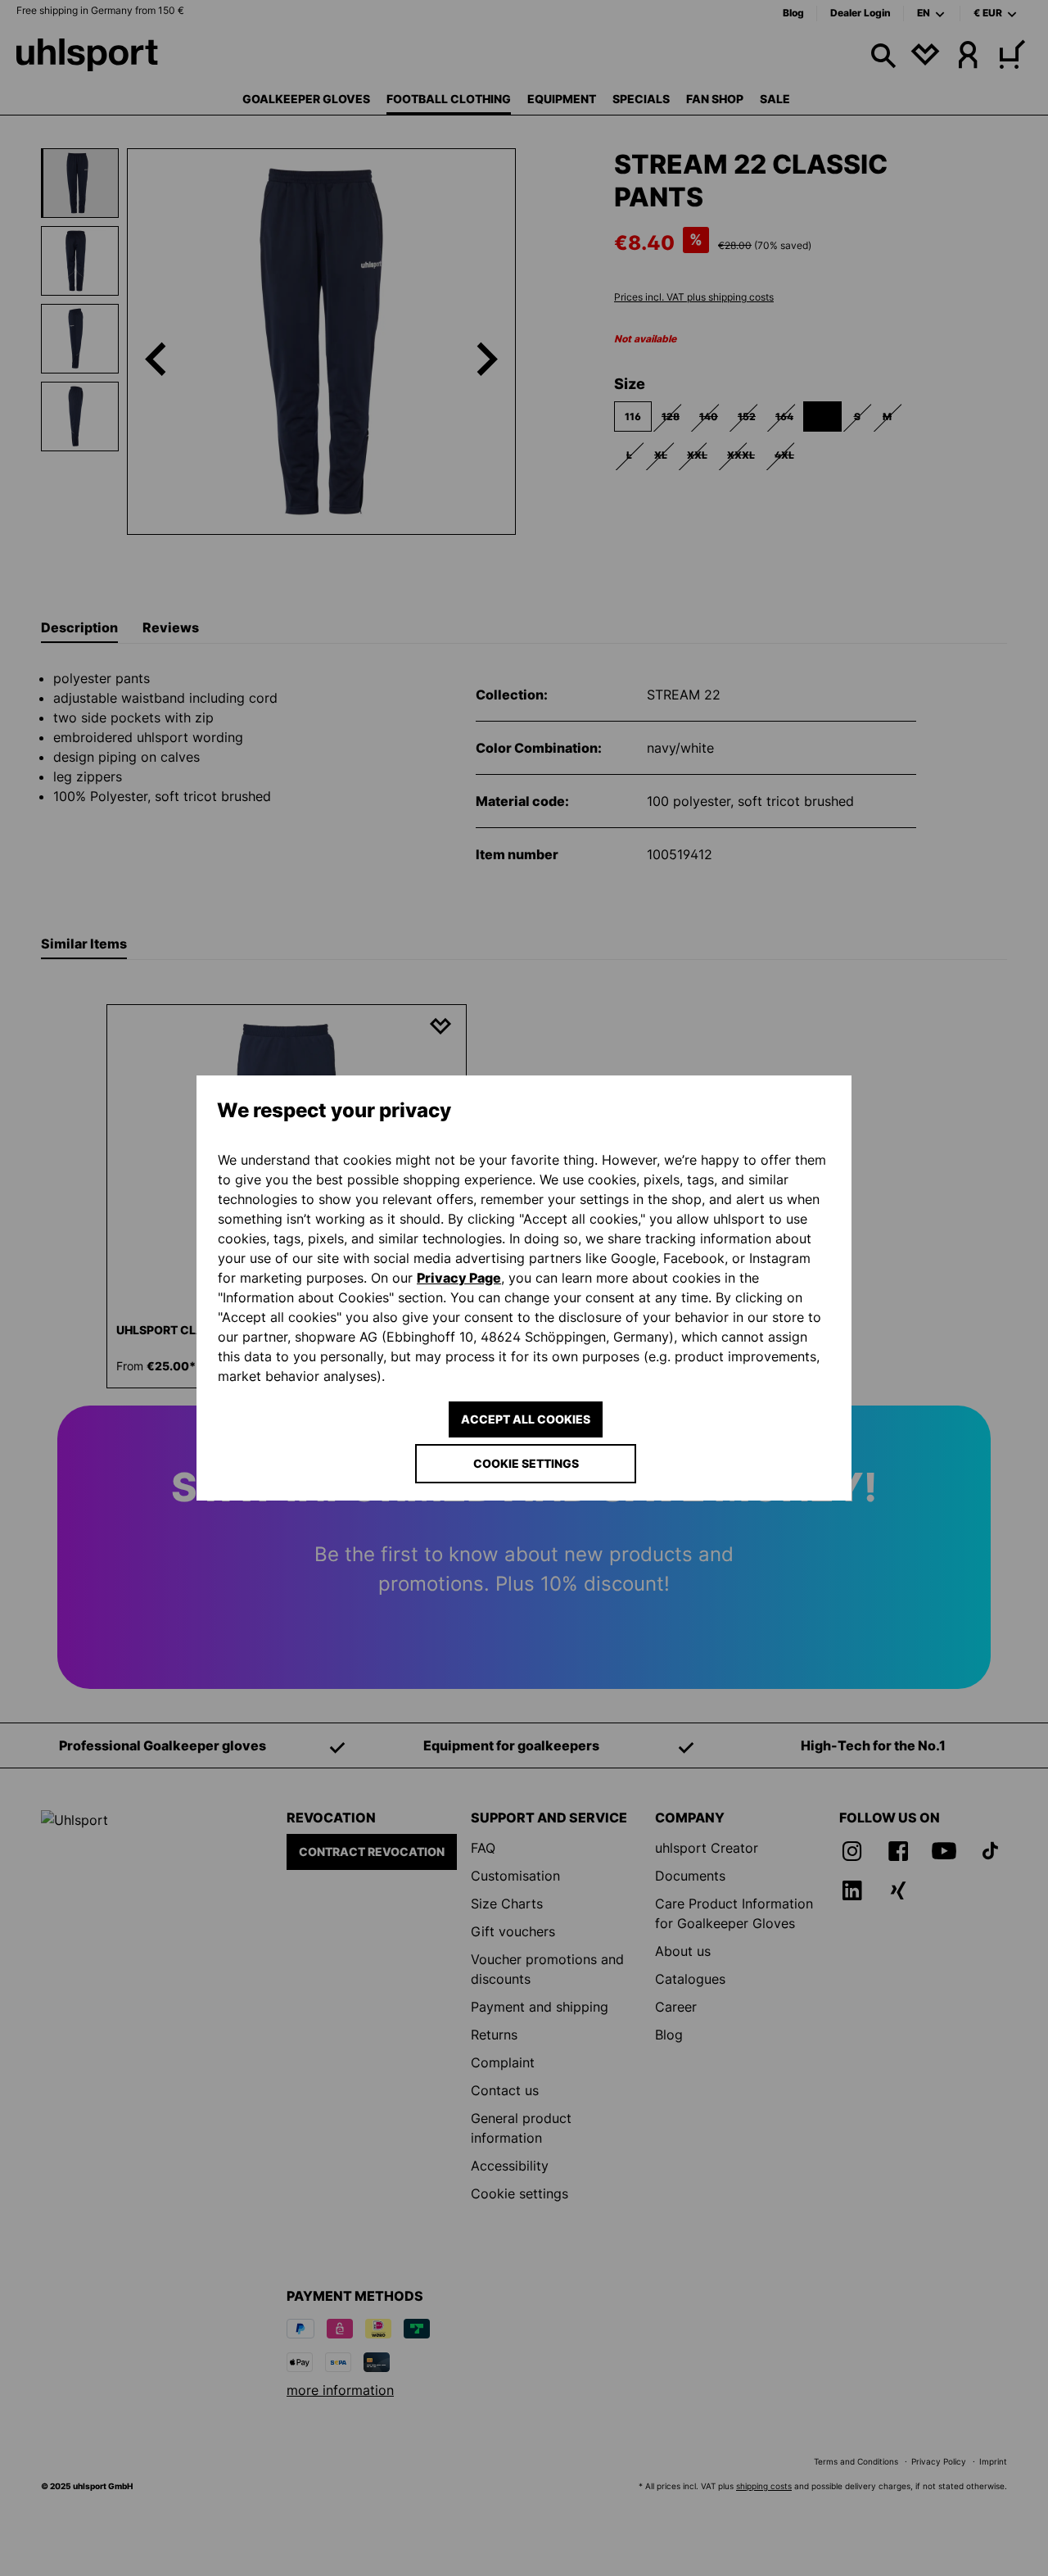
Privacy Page (459, 1278)
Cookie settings (526, 1463)
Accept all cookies (526, 1419)
